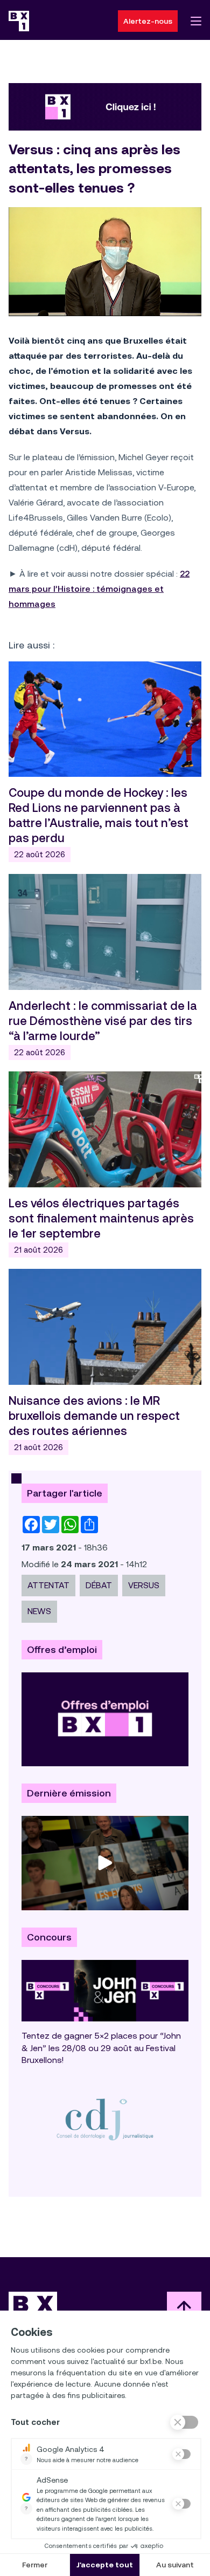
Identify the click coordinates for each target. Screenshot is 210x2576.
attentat (48, 1585)
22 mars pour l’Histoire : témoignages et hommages (99, 589)
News (39, 1611)
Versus (144, 1585)
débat (99, 1585)
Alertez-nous (148, 21)
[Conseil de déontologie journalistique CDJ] (105, 2119)
